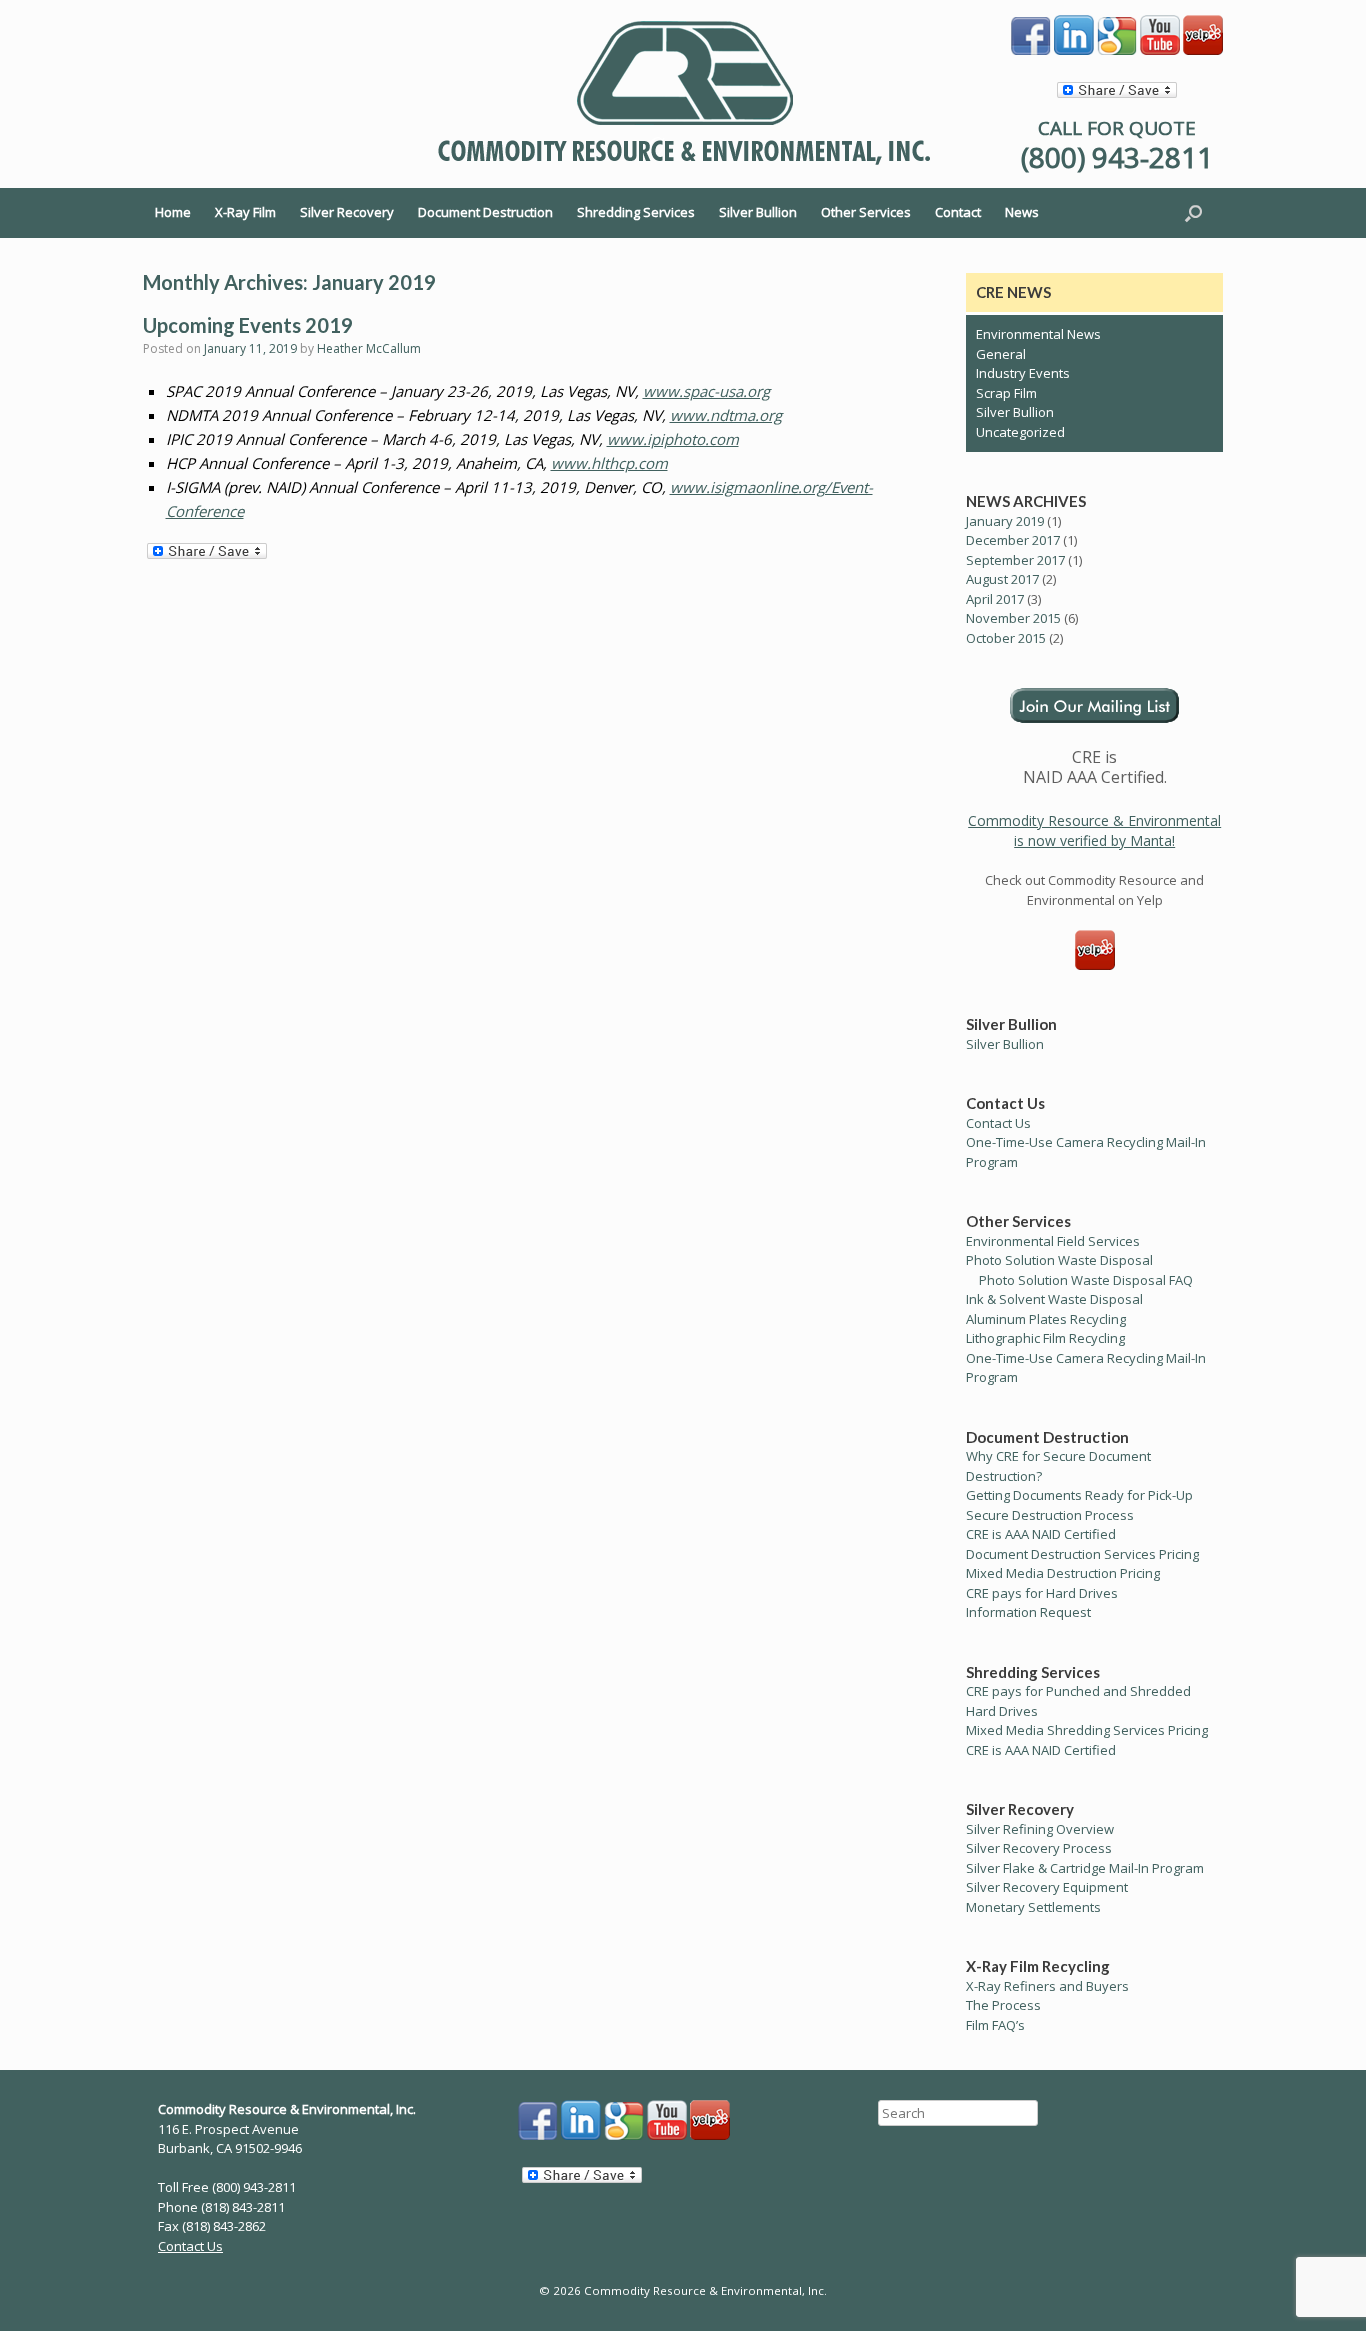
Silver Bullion (758, 212)
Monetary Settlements (1033, 1907)
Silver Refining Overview (1040, 1829)
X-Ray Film (245, 212)
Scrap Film (1006, 393)
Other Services (866, 212)
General (1001, 354)
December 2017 (1013, 540)
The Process (1003, 2005)
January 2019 (1005, 521)
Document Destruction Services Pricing (1082, 1554)
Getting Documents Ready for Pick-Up (1079, 1495)
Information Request (1028, 1612)
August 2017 (1002, 579)
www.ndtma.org (726, 415)
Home (173, 212)
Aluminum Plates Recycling (1046, 1319)
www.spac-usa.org (706, 391)
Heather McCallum (369, 348)
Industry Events (1023, 373)
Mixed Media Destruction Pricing (1063, 1573)
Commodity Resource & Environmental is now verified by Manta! (1094, 830)
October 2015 (1006, 638)
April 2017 (995, 599)
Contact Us (998, 1123)
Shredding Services (636, 212)
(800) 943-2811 (1117, 157)
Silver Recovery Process (1039, 1848)
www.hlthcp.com (609, 463)
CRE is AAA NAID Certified (1041, 1534)
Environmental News (1038, 334)
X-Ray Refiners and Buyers (1047, 1986)
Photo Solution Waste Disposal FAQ (1086, 1280)
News (1022, 212)
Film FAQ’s (995, 2025)
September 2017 (1015, 560)
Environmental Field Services (1053, 1241)
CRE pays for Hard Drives (1042, 1593)
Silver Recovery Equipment (1047, 1887)
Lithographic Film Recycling (1045, 1338)
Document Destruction (485, 212)
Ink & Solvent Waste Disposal (1054, 1299)
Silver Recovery (347, 212)
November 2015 (1013, 618)
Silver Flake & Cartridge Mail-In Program (1085, 1868)
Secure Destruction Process (1050, 1515)
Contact (958, 212)
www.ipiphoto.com (673, 439)
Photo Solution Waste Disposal (1059, 1260)
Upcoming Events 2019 (248, 325)
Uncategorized (1020, 432)
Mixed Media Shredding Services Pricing (1087, 1730)
